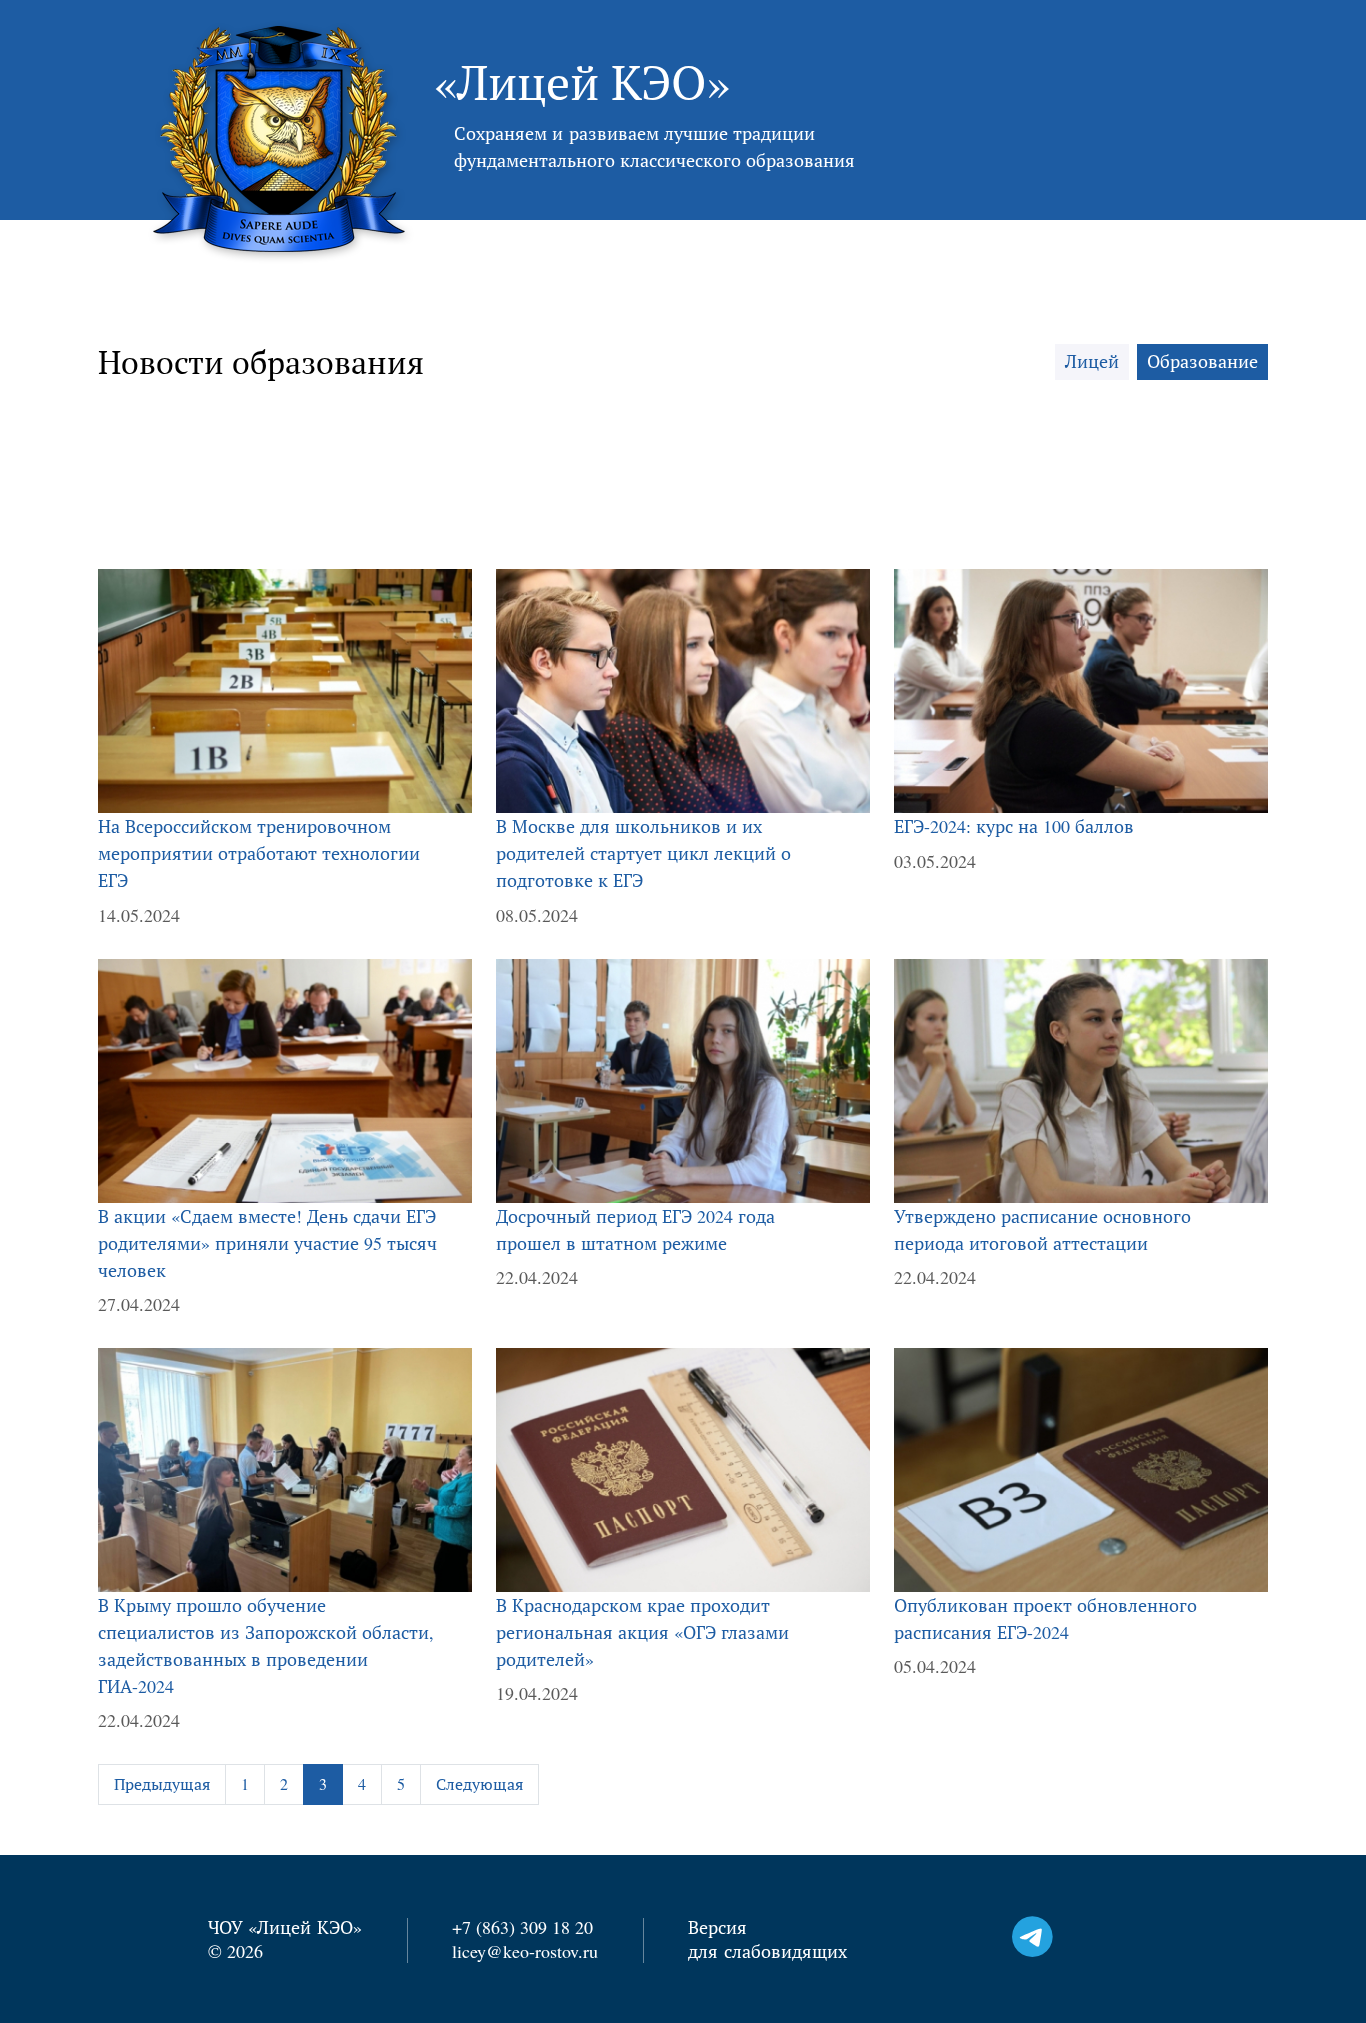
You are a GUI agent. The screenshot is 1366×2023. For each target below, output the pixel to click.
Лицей (1092, 361)
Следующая (479, 1783)
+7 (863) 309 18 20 (522, 1927)
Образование (1202, 361)
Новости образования (261, 361)
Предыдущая (162, 1783)
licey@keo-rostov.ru (525, 1951)
